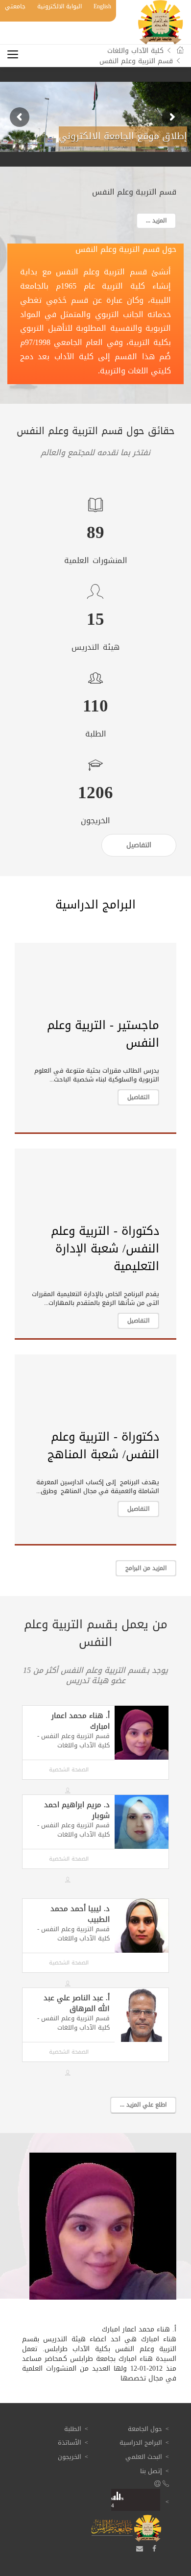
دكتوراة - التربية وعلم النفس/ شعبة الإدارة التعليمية (105, 1249)
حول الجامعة (145, 2429)
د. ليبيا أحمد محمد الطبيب (80, 1914)
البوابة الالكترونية (60, 6)
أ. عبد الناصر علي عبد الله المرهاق (77, 2003)
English (102, 6)
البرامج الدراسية (141, 2442)
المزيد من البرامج (146, 1568)
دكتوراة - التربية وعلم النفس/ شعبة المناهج (103, 1446)
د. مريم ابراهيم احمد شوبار (77, 1810)
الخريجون (70, 2457)
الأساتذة (70, 2442)
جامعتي (15, 6)
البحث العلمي (144, 2457)
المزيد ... (156, 221)
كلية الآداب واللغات (135, 51)
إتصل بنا (151, 2471)
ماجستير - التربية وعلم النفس (103, 1034)
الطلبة (73, 2429)
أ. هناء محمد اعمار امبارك (81, 1721)
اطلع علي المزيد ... (143, 2105)
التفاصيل (138, 1097)
